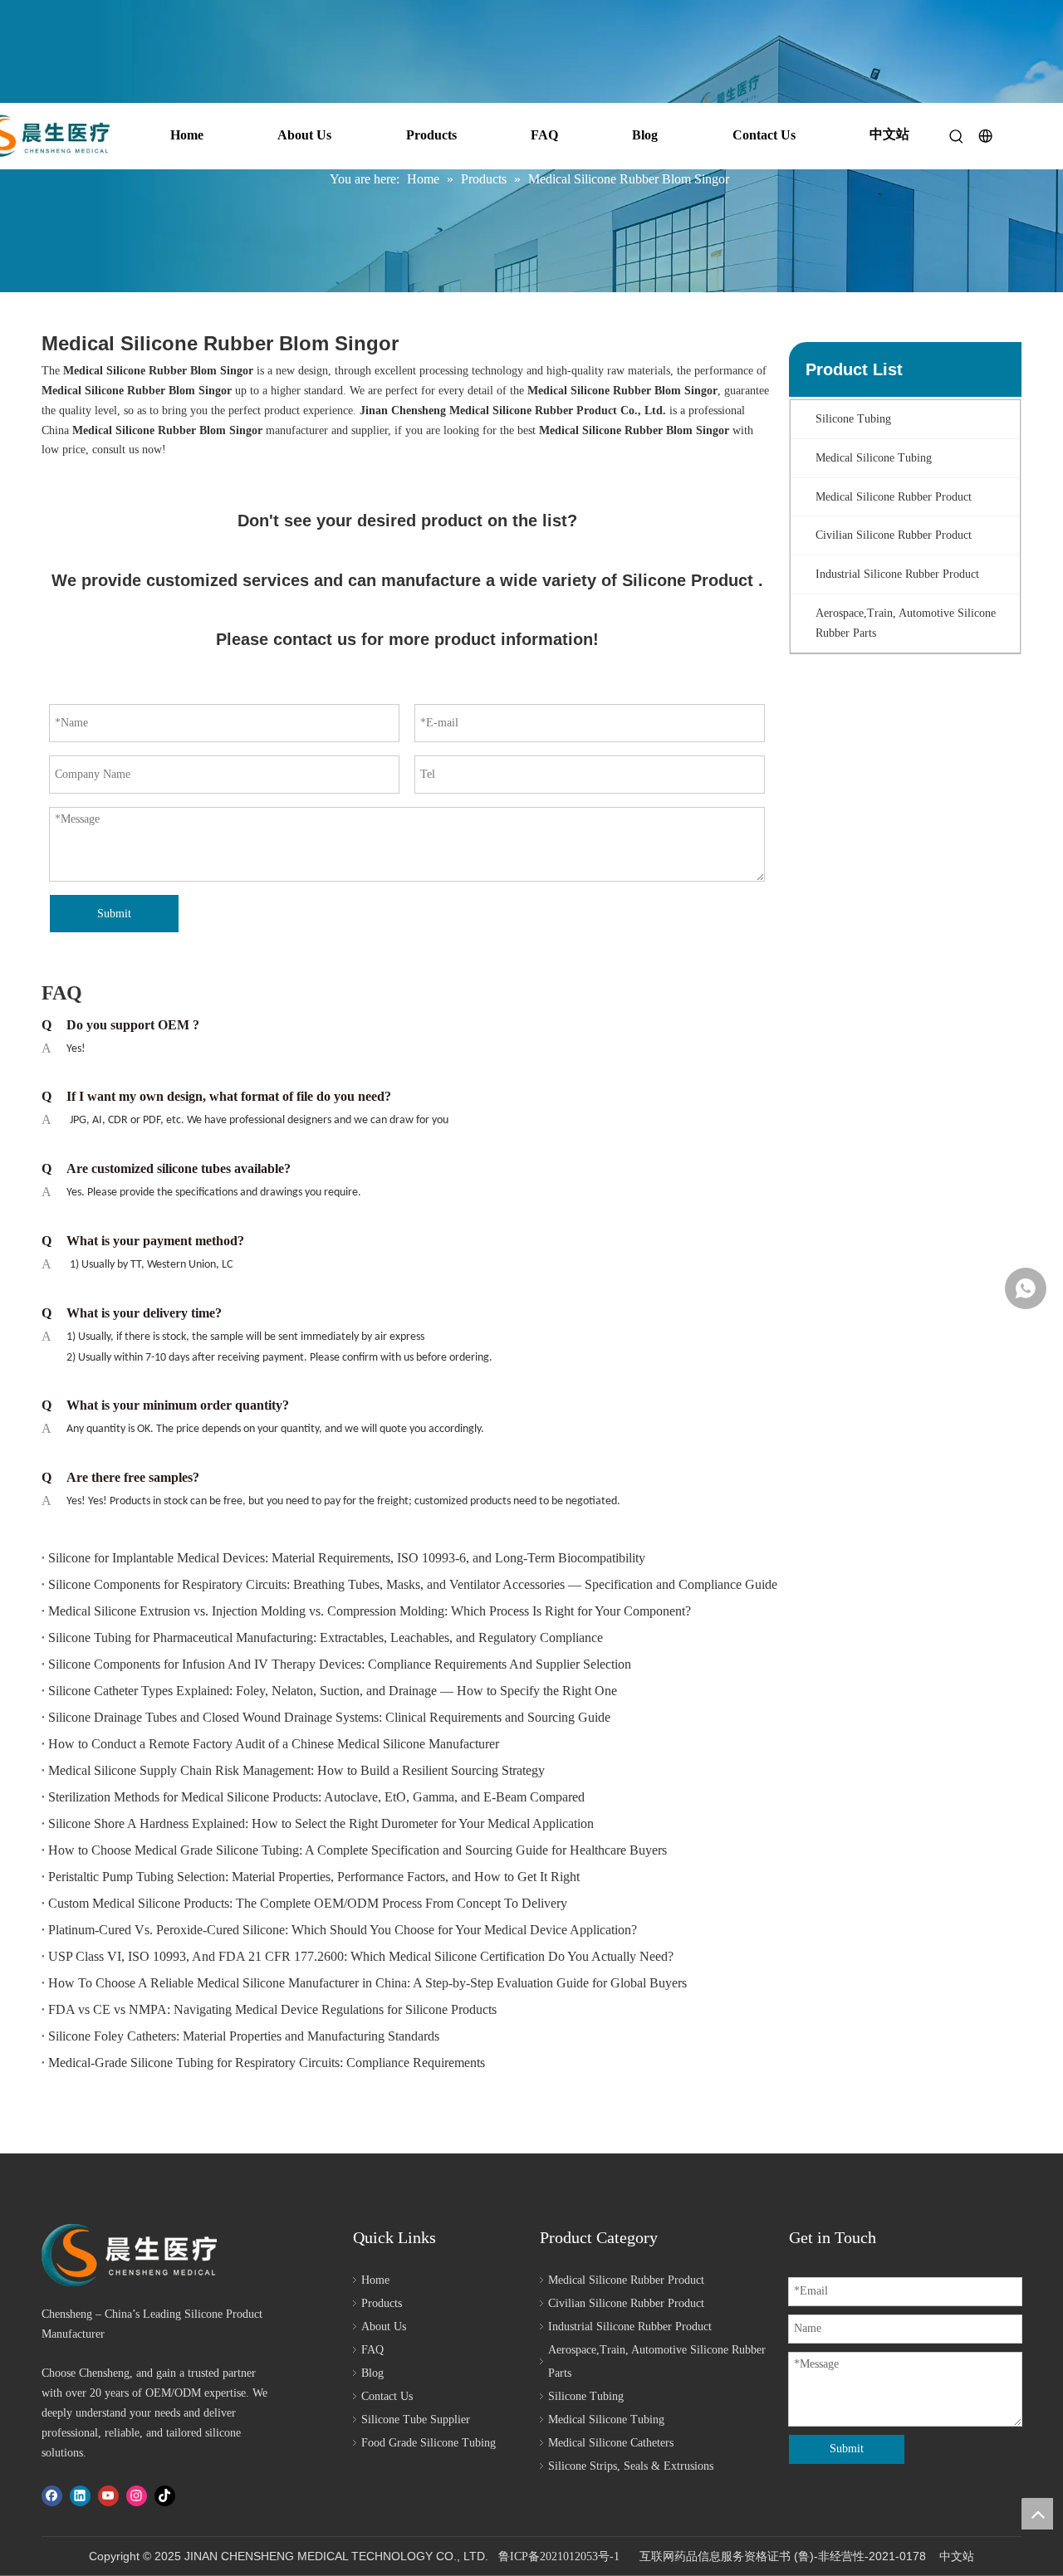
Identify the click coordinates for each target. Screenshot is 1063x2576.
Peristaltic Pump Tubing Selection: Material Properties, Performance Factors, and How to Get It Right (314, 1877)
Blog (645, 135)
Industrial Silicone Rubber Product (630, 2327)
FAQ (544, 135)
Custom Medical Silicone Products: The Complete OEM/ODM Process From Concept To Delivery (308, 1903)
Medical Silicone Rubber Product (626, 2280)
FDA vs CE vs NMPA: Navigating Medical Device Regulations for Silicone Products (272, 2009)
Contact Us (764, 135)
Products (431, 135)
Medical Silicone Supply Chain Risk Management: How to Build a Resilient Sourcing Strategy (296, 1770)
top (1037, 2514)
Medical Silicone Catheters (611, 2443)
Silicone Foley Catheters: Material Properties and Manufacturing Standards (244, 2036)
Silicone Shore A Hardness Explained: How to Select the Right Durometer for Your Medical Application (321, 1823)
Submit (114, 914)
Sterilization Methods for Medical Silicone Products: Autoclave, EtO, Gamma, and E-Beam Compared (316, 1797)
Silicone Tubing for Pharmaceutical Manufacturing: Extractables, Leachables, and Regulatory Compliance (326, 1637)
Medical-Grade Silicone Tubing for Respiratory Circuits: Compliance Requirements (267, 2063)
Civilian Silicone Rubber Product (626, 2303)
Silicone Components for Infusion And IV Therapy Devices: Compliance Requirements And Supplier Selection (340, 1664)
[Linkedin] (80, 2495)
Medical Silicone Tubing (606, 2420)
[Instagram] (137, 2495)
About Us (304, 135)
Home (187, 135)
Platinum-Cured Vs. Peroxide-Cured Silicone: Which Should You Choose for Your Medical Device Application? (343, 1930)
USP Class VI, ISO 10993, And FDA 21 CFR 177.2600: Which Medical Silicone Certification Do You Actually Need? (361, 1956)
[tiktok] (165, 2495)
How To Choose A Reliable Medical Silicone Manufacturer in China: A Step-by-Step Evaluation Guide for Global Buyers (367, 1983)
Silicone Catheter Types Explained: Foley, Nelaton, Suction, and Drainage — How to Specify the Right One (333, 1691)
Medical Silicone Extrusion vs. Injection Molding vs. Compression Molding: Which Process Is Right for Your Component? (370, 1611)
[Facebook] (52, 2495)
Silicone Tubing (586, 2396)
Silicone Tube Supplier (416, 2420)
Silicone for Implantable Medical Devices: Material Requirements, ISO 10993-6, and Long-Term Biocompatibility (347, 1558)
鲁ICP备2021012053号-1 (559, 2556)
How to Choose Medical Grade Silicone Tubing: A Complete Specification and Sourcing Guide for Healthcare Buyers (358, 1850)
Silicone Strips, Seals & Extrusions (631, 2466)
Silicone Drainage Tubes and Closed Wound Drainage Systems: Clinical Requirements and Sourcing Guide (329, 1717)
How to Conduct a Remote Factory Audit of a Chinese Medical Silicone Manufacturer (274, 1744)
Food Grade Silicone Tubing (429, 2443)
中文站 (889, 134)
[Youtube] (108, 2495)
